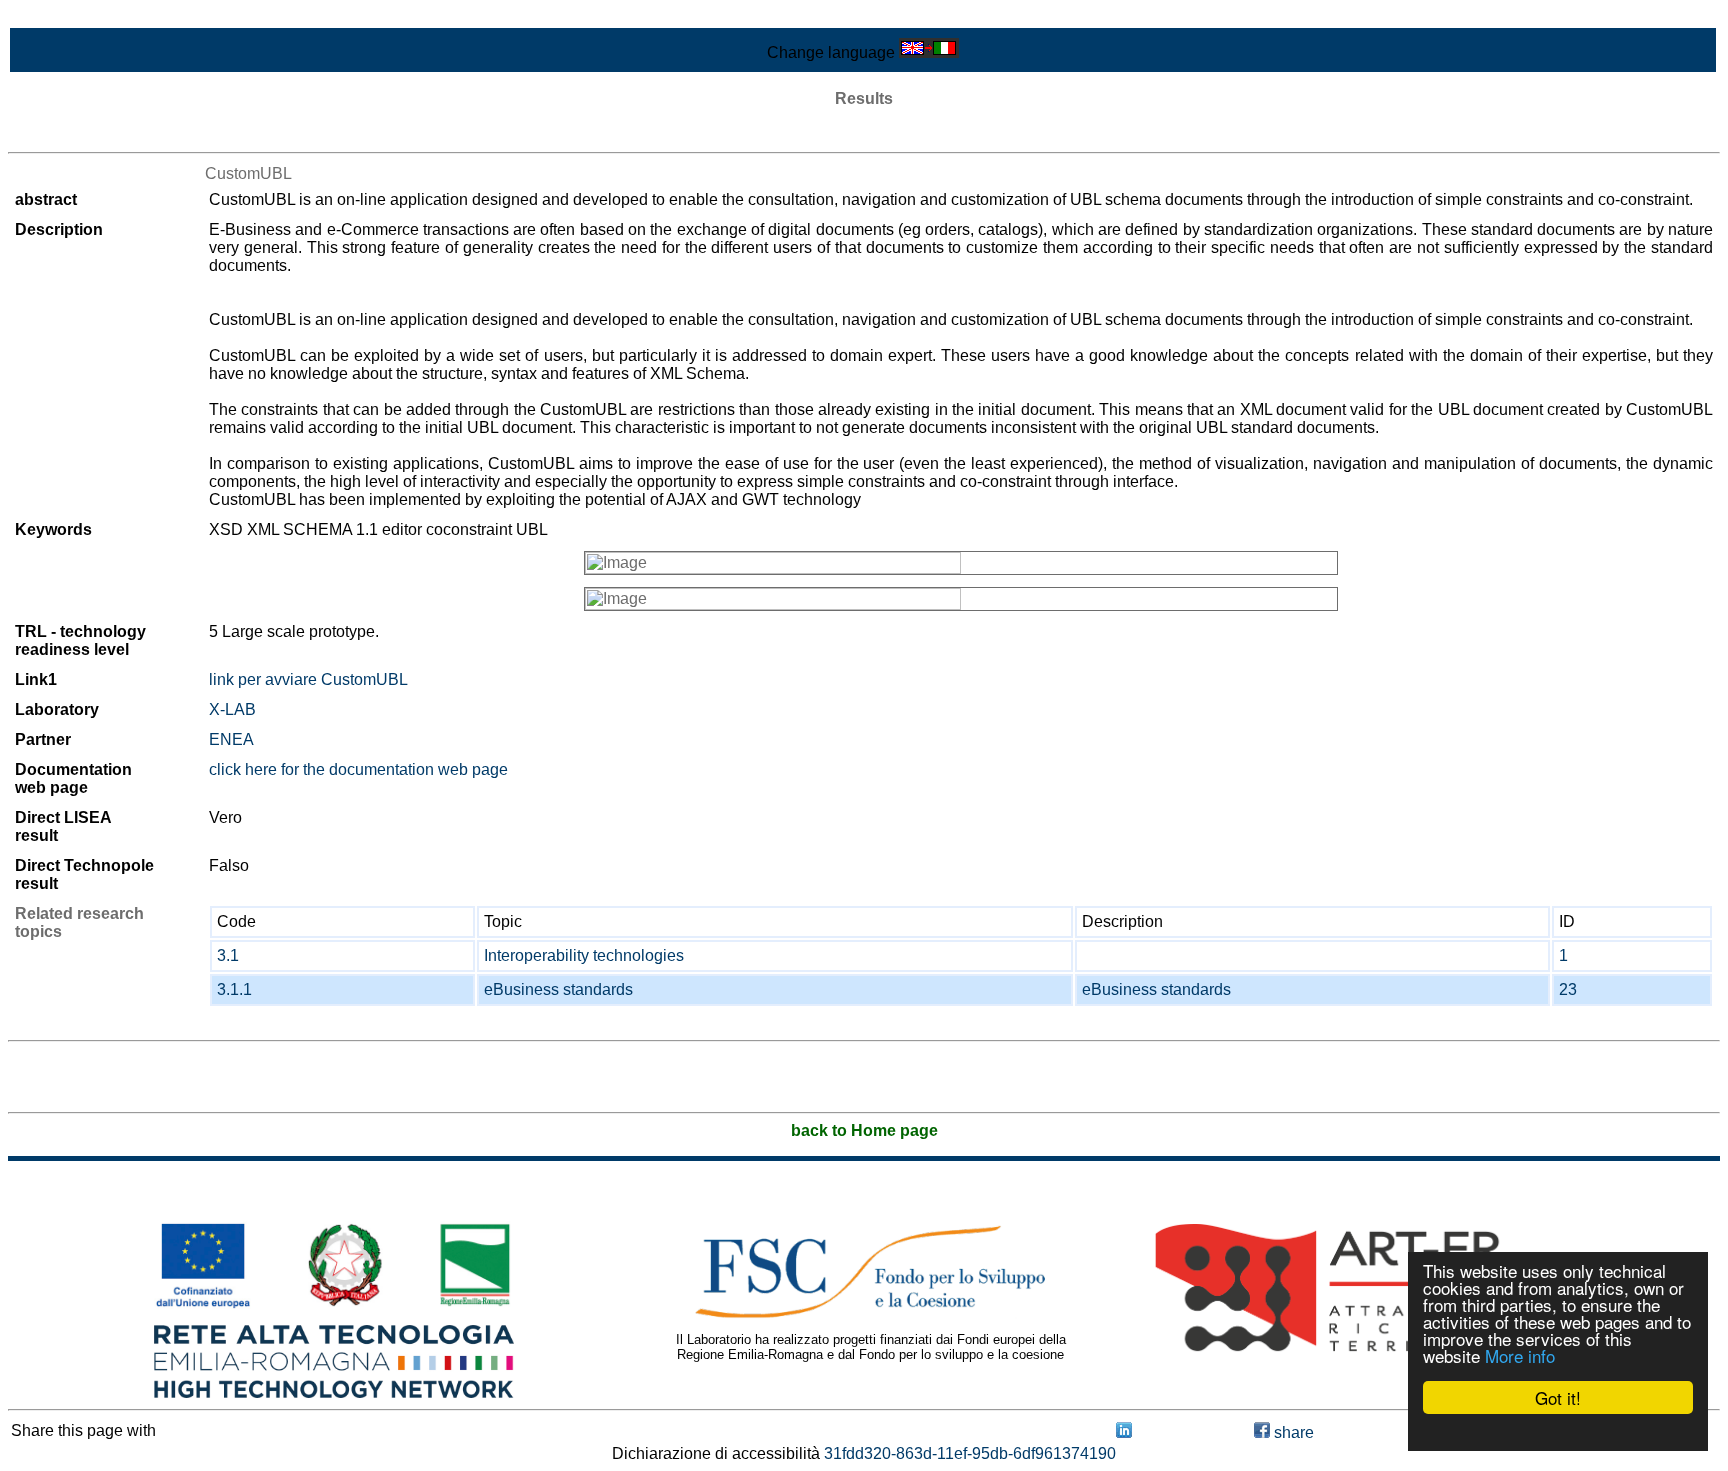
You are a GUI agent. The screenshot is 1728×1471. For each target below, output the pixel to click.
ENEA (231, 739)
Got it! (1558, 1397)
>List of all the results (82, 134)
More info (1520, 1355)
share (1292, 1432)
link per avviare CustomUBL (308, 679)
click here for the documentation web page (358, 769)
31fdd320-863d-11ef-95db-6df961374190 (970, 1453)
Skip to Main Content (82, 16)
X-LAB (232, 709)
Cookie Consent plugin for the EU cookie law (1558, 1432)
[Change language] (929, 52)
